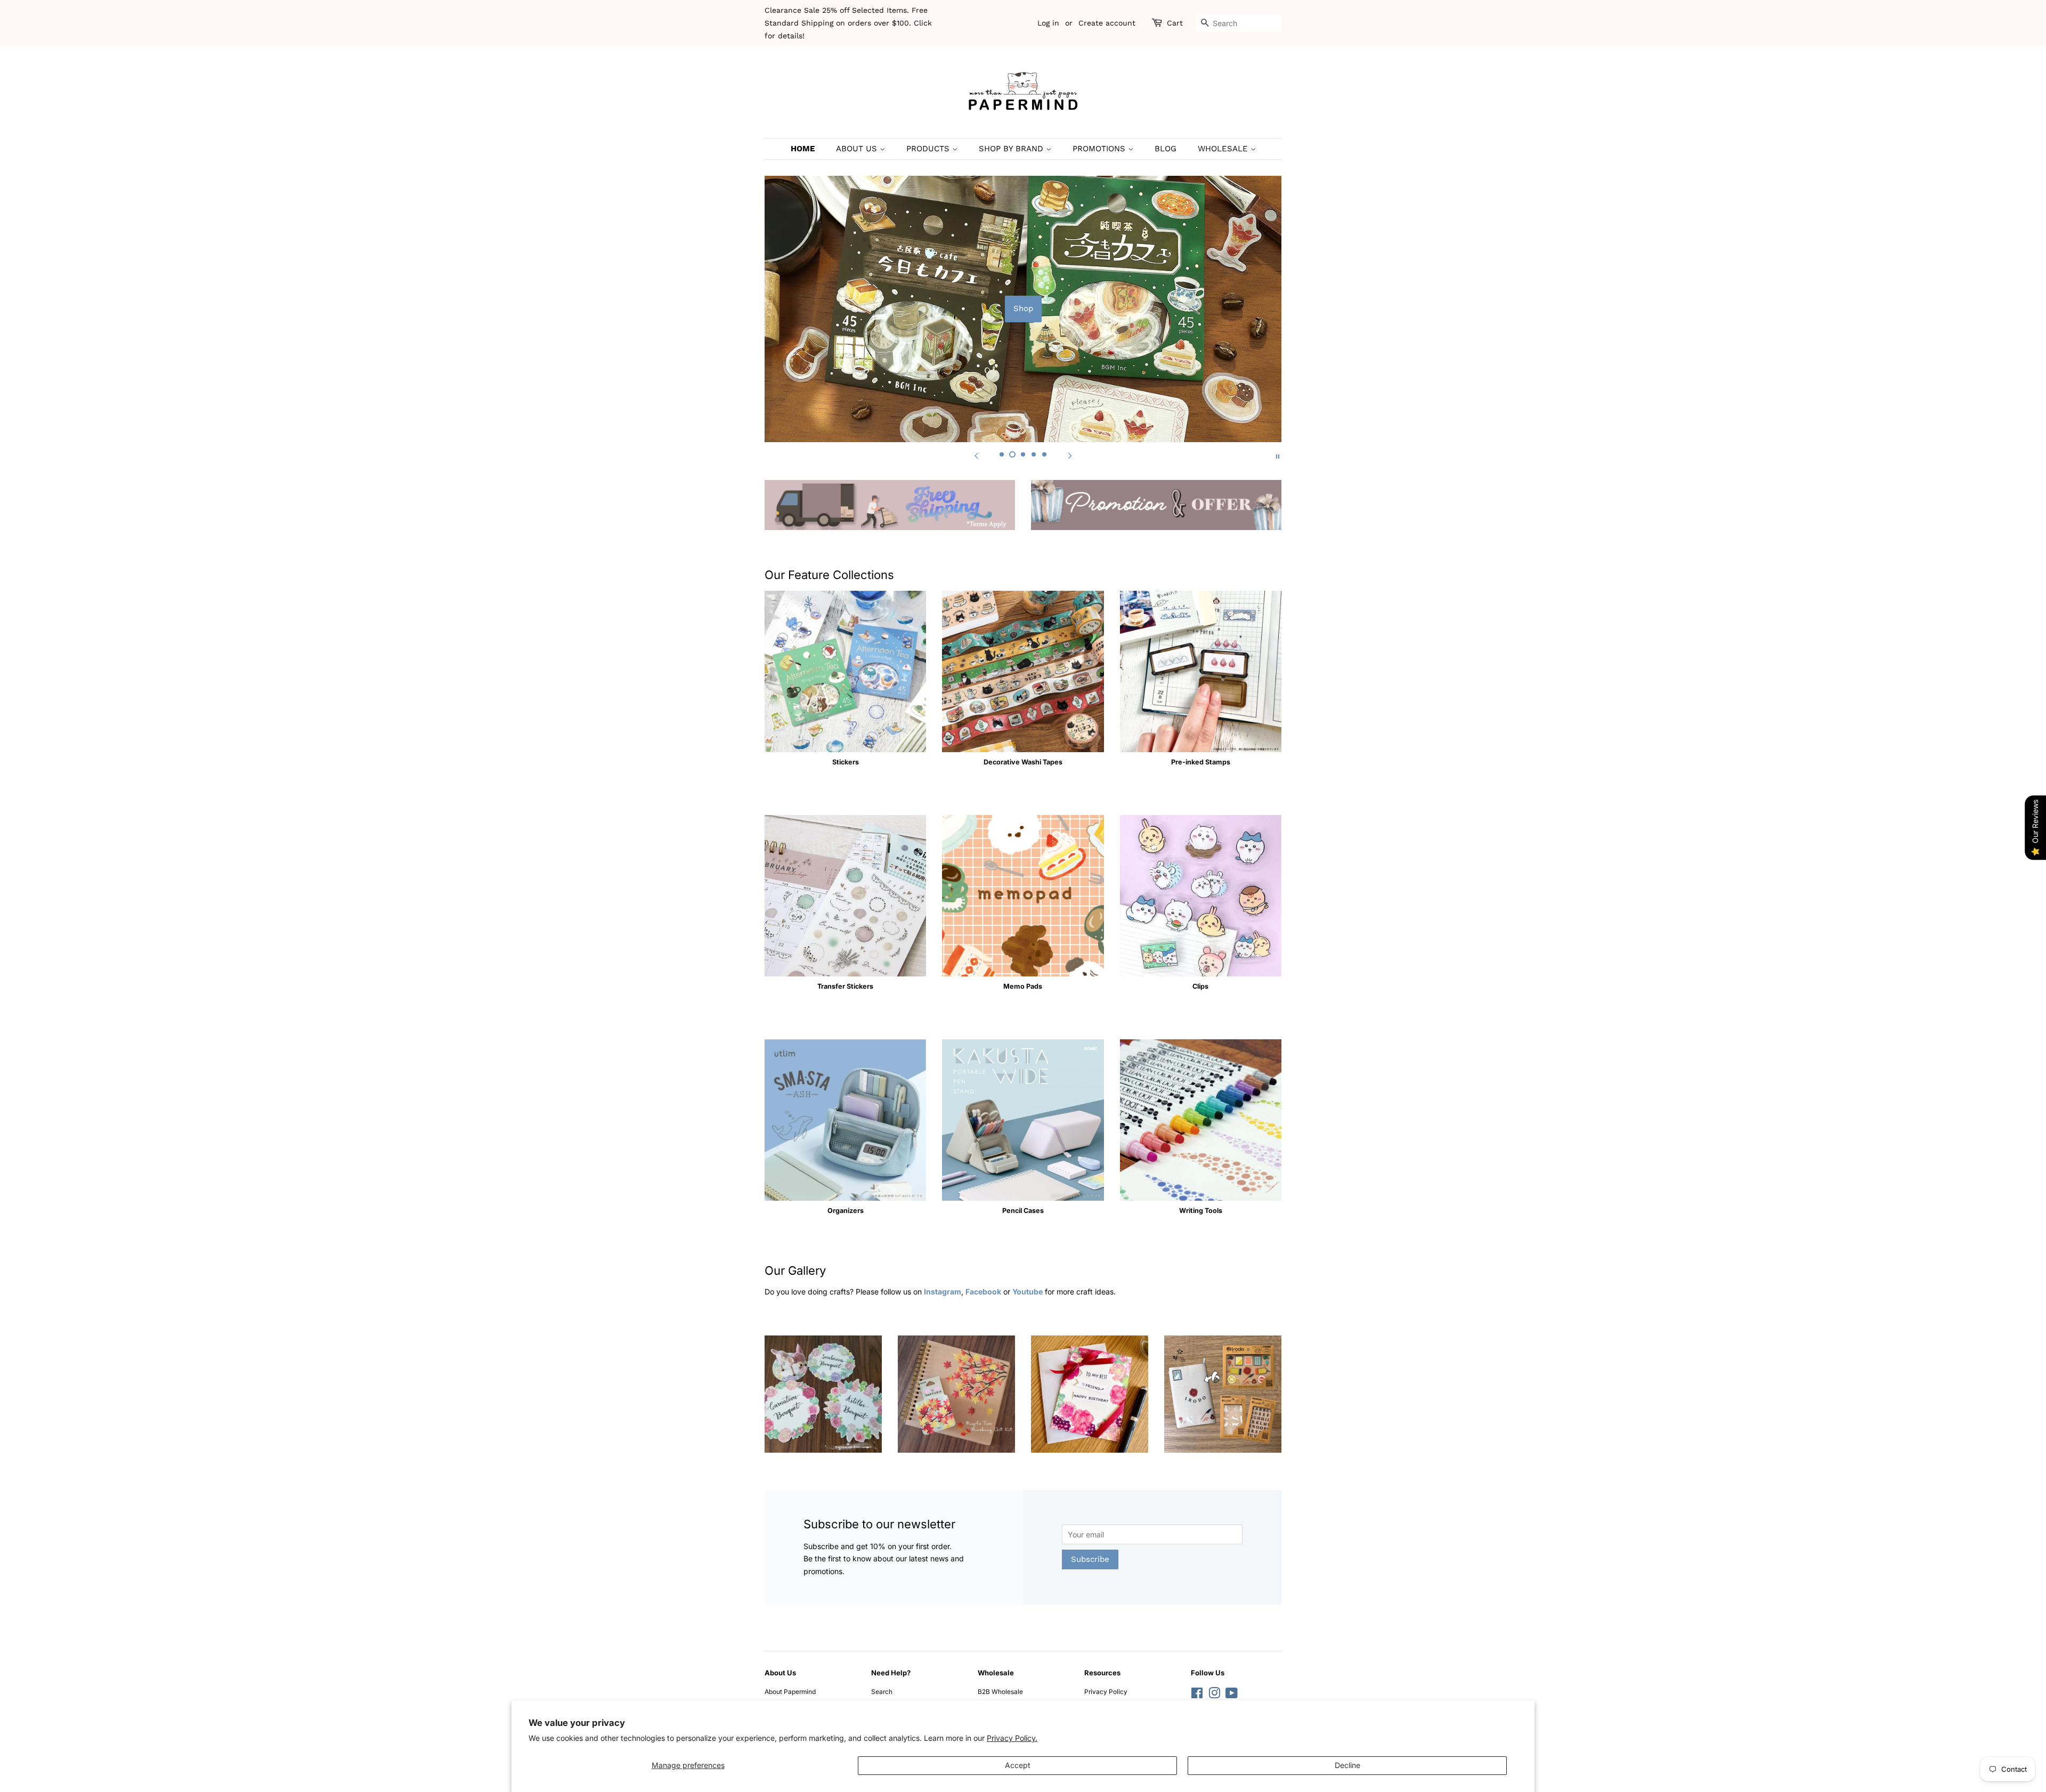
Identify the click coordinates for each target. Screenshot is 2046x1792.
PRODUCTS (929, 149)
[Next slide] (1070, 455)
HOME (803, 149)
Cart (1175, 23)
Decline (1347, 1765)
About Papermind (790, 1692)
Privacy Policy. (1012, 1738)
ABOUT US (858, 149)
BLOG (1166, 149)
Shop (1023, 308)
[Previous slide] (976, 455)
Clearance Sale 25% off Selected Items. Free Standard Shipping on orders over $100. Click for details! (848, 23)
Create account (1107, 23)
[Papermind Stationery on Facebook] (1197, 1695)
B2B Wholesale (1000, 1692)
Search (882, 1692)
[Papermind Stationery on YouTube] (1232, 1695)
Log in (1048, 23)
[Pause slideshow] (1278, 455)
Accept (1018, 1765)
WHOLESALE (1224, 149)
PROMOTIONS (1100, 149)
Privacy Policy (1106, 1692)
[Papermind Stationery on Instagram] (1214, 1695)
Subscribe (1090, 1559)
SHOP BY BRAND (1012, 149)
